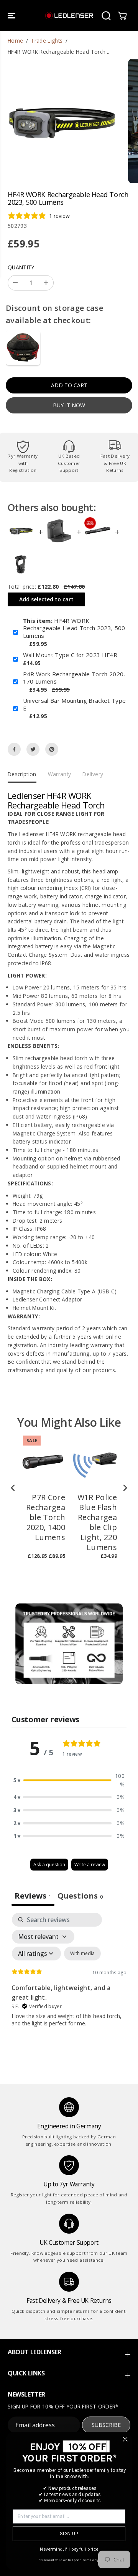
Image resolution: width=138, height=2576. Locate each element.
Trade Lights (47, 41)
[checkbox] (82, 1954)
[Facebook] (14, 749)
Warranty (60, 774)
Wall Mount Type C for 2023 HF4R (70, 655)
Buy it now (69, 405)
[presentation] (13, 1488)
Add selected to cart (46, 599)
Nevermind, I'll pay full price (69, 2549)
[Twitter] (33, 749)
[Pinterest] (52, 749)
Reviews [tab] (33, 1896)
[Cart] (122, 16)
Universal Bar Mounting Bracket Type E (75, 705)
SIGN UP (69, 2534)
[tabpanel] (69, 1979)
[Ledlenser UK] (69, 16)
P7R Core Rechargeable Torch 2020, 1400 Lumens (46, 1517)
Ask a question (49, 1865)
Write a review (90, 1865)
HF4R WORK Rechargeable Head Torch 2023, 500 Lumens (74, 628)
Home (15, 41)
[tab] (80, 1897)
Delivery (93, 774)
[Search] (106, 16)
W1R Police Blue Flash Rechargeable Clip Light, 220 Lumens (97, 1522)
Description (22, 774)
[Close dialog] (125, 2439)
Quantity (21, 267)
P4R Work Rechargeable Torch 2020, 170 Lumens (74, 678)
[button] (12, 16)
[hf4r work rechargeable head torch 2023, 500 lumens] (62, 121)
